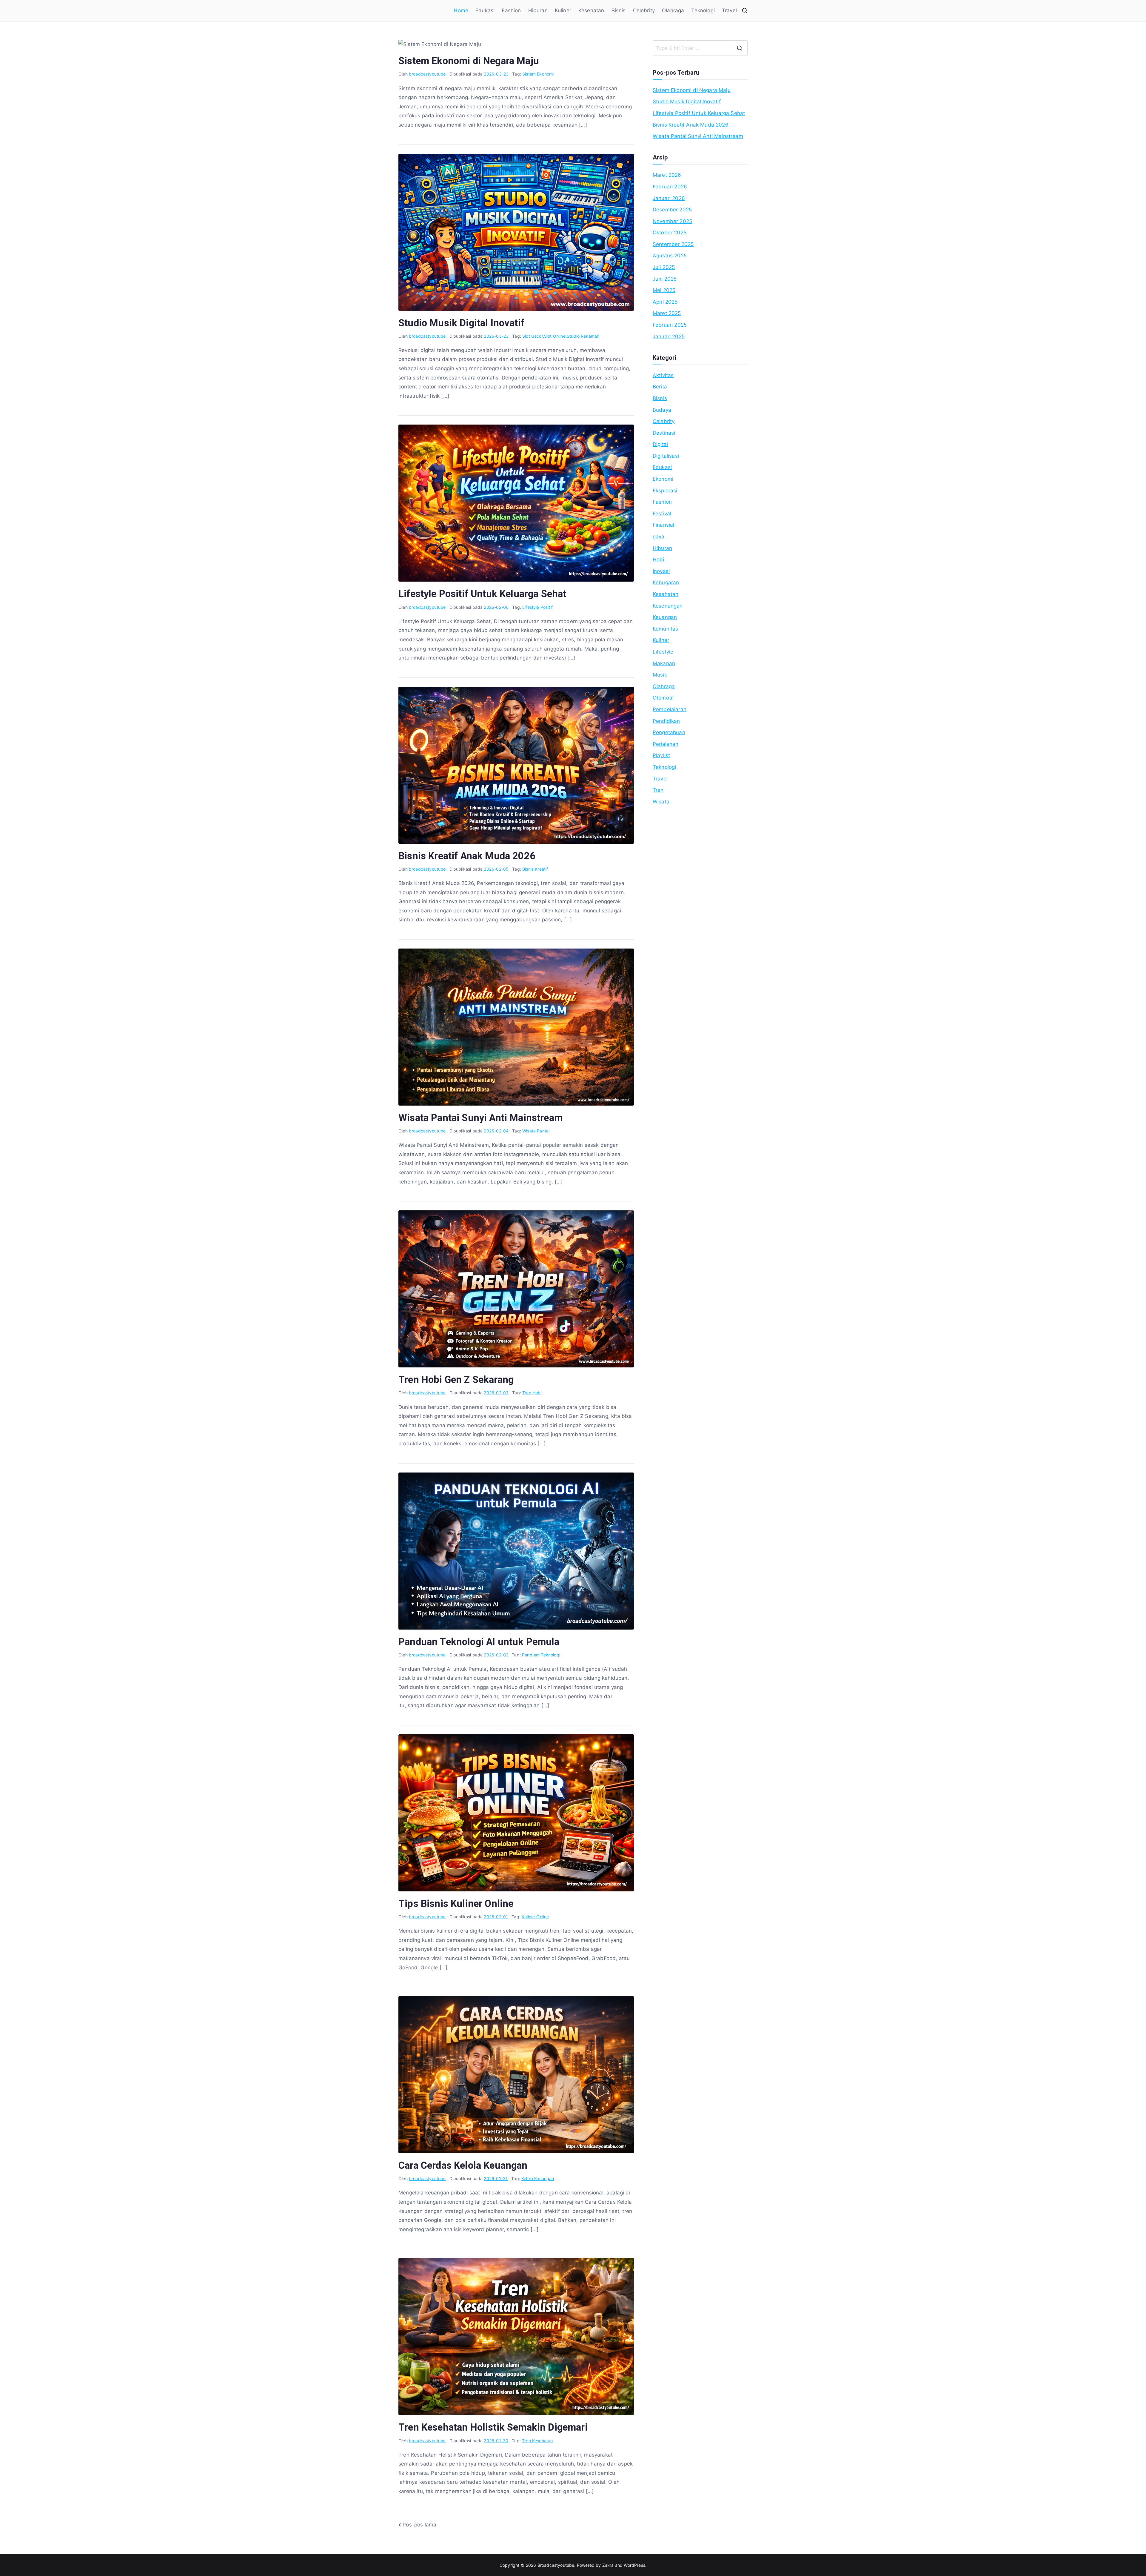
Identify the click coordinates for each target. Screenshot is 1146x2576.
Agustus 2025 (670, 256)
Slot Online (555, 336)
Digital (660, 444)
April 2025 (665, 302)
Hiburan (538, 10)
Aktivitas (663, 375)
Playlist (661, 755)
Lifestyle (663, 652)
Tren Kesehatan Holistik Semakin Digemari (493, 2427)
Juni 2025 (665, 279)
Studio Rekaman (583, 336)
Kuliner (563, 10)
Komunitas (666, 629)
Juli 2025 (664, 267)
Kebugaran (666, 582)
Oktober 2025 (670, 233)
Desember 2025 (672, 210)
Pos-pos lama (419, 2525)
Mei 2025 (664, 290)
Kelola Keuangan (538, 2178)
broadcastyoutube (427, 74)
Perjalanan (666, 744)
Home (461, 10)
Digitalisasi (666, 456)
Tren (658, 790)
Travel (729, 10)
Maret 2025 (667, 313)
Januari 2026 (669, 198)
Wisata (661, 802)
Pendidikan (666, 721)
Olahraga (673, 10)
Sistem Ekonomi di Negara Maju (469, 61)
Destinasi (664, 433)
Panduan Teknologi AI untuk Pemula (479, 1642)
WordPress (634, 2565)
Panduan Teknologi (541, 1655)
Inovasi (661, 571)
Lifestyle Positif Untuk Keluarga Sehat (482, 594)
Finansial (664, 525)
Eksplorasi (665, 491)
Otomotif (663, 698)
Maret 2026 (667, 175)
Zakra (608, 2565)
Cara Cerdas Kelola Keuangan (463, 2165)
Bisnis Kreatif (535, 869)
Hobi (659, 560)
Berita (660, 387)
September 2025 (673, 244)
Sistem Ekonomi (538, 74)
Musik (660, 675)
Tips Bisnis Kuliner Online (456, 1904)
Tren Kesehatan (537, 2441)
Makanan (664, 663)
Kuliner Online (535, 1917)
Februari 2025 (670, 325)
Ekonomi (663, 479)
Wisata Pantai (536, 1131)
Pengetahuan (669, 732)
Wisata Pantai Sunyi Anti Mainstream (480, 1118)
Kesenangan (668, 606)
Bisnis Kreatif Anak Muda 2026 (467, 856)
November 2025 (672, 221)
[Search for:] (700, 48)
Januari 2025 (669, 336)
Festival (662, 514)
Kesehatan (591, 10)
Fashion (511, 10)
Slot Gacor (533, 336)
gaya (659, 537)
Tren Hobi (532, 1393)
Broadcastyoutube (556, 2565)
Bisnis (619, 10)
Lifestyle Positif (537, 607)
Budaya (662, 410)
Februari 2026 (670, 187)
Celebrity (644, 10)
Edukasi (485, 10)
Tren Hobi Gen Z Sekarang (456, 1380)
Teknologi (703, 10)
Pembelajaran (670, 709)
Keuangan (665, 617)
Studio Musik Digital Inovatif (461, 323)
